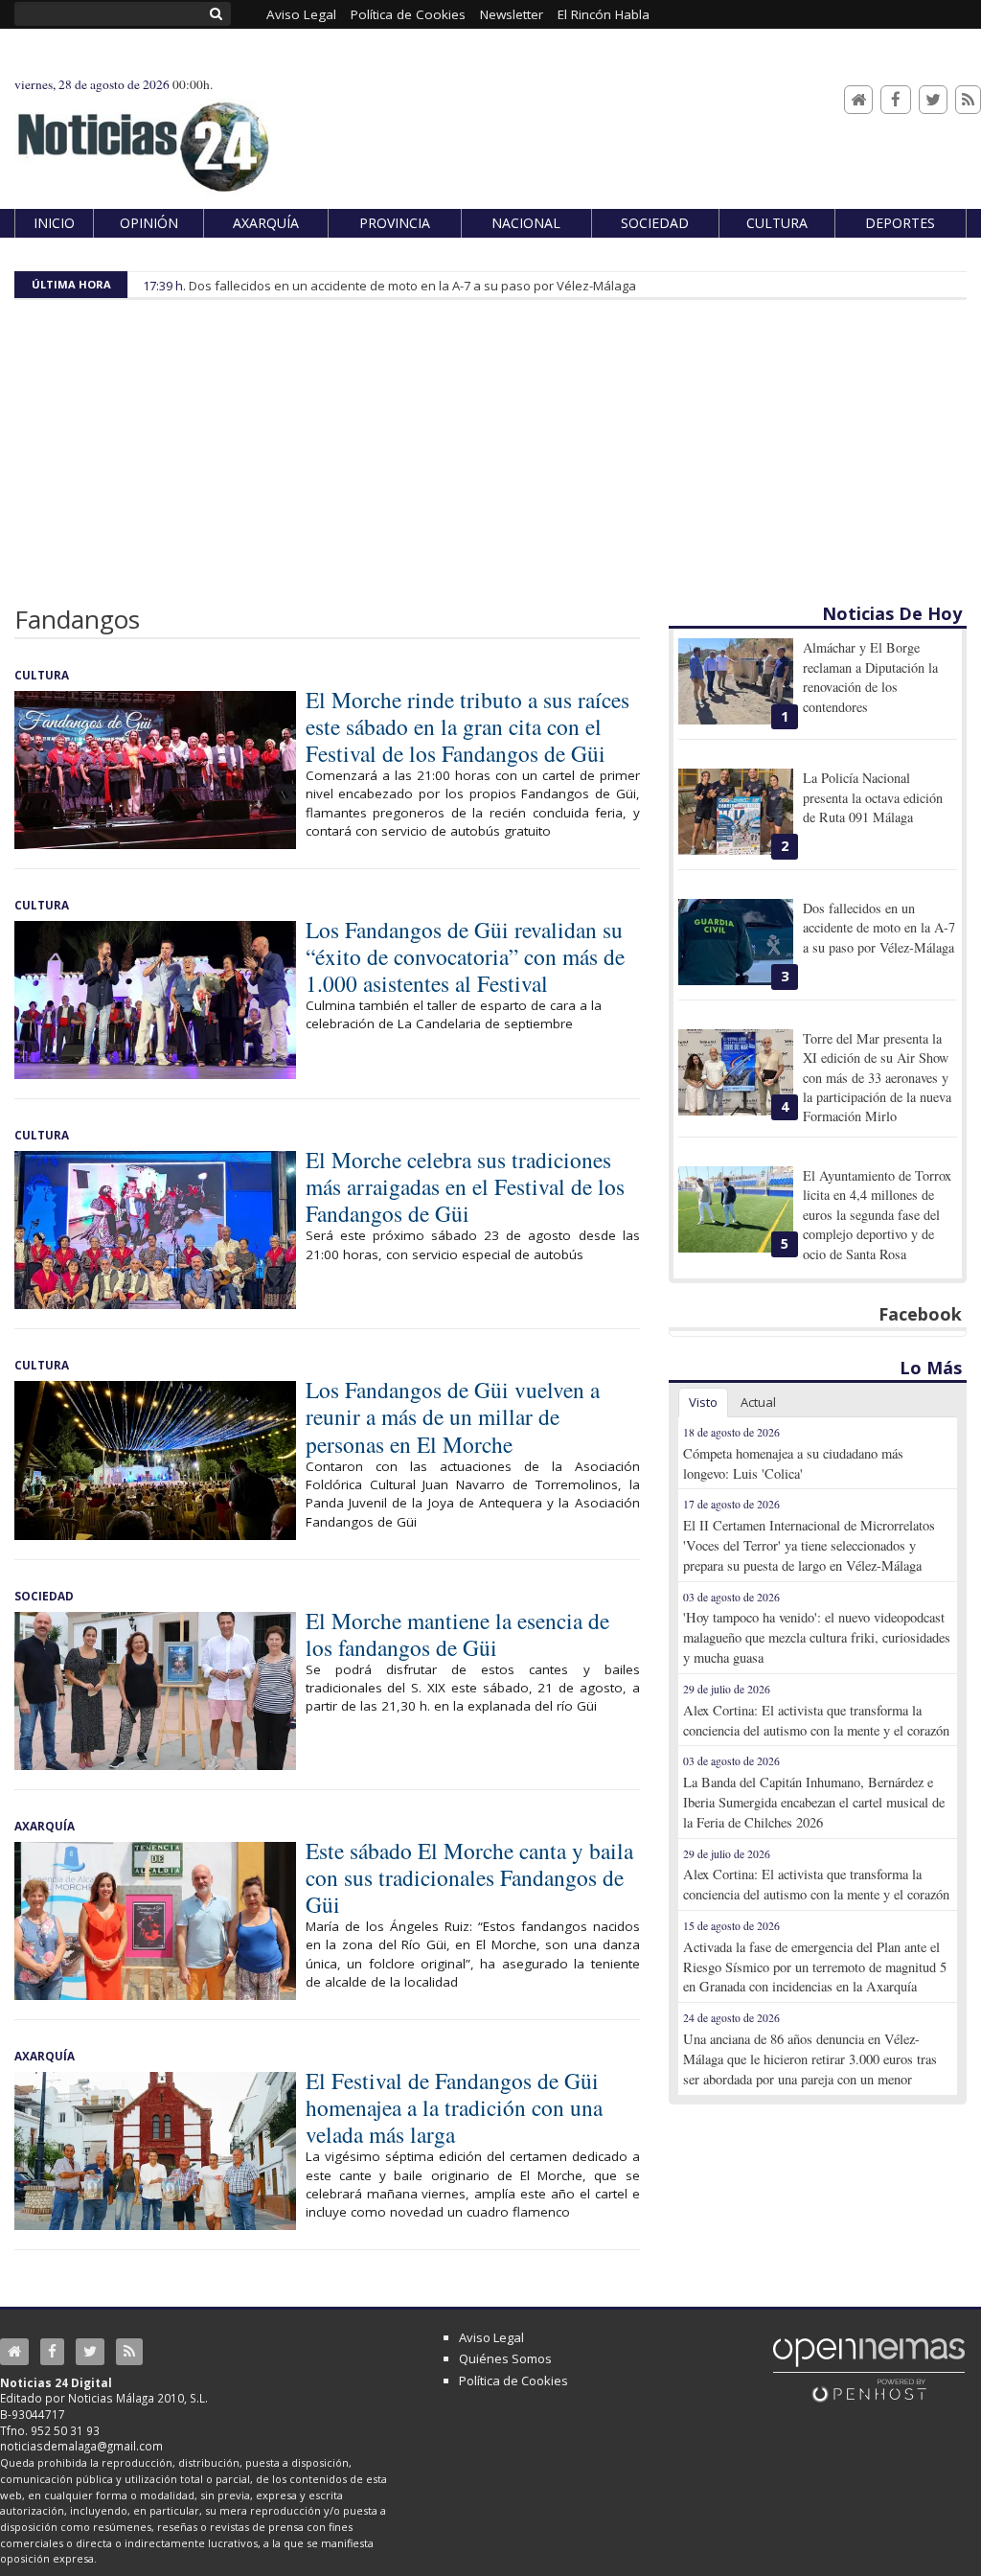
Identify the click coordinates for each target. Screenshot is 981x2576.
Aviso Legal (491, 2337)
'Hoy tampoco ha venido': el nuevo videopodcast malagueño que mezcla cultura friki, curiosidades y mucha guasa (817, 1637)
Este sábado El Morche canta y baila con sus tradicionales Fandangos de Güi (469, 1877)
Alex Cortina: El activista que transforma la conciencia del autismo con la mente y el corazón (816, 1720)
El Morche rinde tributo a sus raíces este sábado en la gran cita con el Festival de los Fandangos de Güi (468, 726)
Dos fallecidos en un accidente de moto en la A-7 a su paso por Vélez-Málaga (412, 286)
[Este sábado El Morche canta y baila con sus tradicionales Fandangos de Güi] (155, 1921)
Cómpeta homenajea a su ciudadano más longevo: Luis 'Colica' (793, 1463)
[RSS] (968, 100)
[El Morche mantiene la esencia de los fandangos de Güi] (155, 1691)
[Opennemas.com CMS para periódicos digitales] (869, 2369)
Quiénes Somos (505, 2358)
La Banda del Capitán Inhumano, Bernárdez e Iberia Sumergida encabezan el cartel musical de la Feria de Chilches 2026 (814, 1802)
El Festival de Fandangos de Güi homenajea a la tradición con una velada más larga (454, 2107)
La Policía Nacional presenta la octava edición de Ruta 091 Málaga (873, 797)
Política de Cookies (513, 2380)
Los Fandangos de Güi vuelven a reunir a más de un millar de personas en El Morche (453, 1416)
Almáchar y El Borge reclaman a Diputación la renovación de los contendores (870, 677)
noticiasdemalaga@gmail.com (81, 2446)
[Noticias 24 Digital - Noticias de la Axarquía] (143, 138)
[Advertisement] (490, 458)
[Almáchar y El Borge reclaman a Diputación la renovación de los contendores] (736, 681)
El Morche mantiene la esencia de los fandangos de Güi (457, 1634)
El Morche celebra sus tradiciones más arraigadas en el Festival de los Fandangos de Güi (465, 1186)
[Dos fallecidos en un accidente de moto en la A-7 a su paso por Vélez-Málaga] (736, 942)
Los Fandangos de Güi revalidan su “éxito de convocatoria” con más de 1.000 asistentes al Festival (465, 956)
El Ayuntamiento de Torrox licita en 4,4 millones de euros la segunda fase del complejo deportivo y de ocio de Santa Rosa (877, 1215)
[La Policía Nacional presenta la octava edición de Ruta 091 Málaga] (736, 812)
